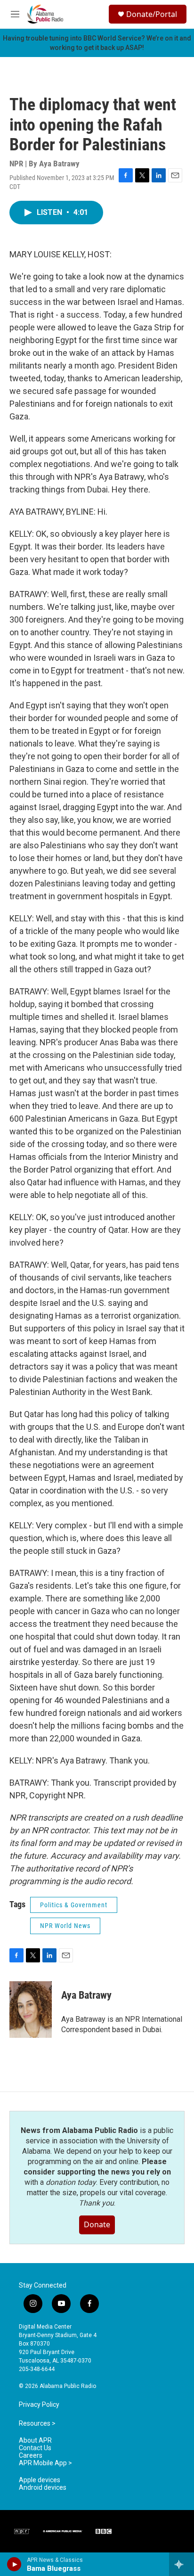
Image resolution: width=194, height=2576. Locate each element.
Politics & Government (74, 1905)
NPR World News (65, 1926)
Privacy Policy (39, 2405)
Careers (31, 2456)
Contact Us (35, 2448)
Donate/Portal (152, 14)
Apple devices (40, 2480)
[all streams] (182, 2564)
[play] (14, 2564)
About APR (35, 2441)
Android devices (43, 2488)
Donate (97, 2224)
